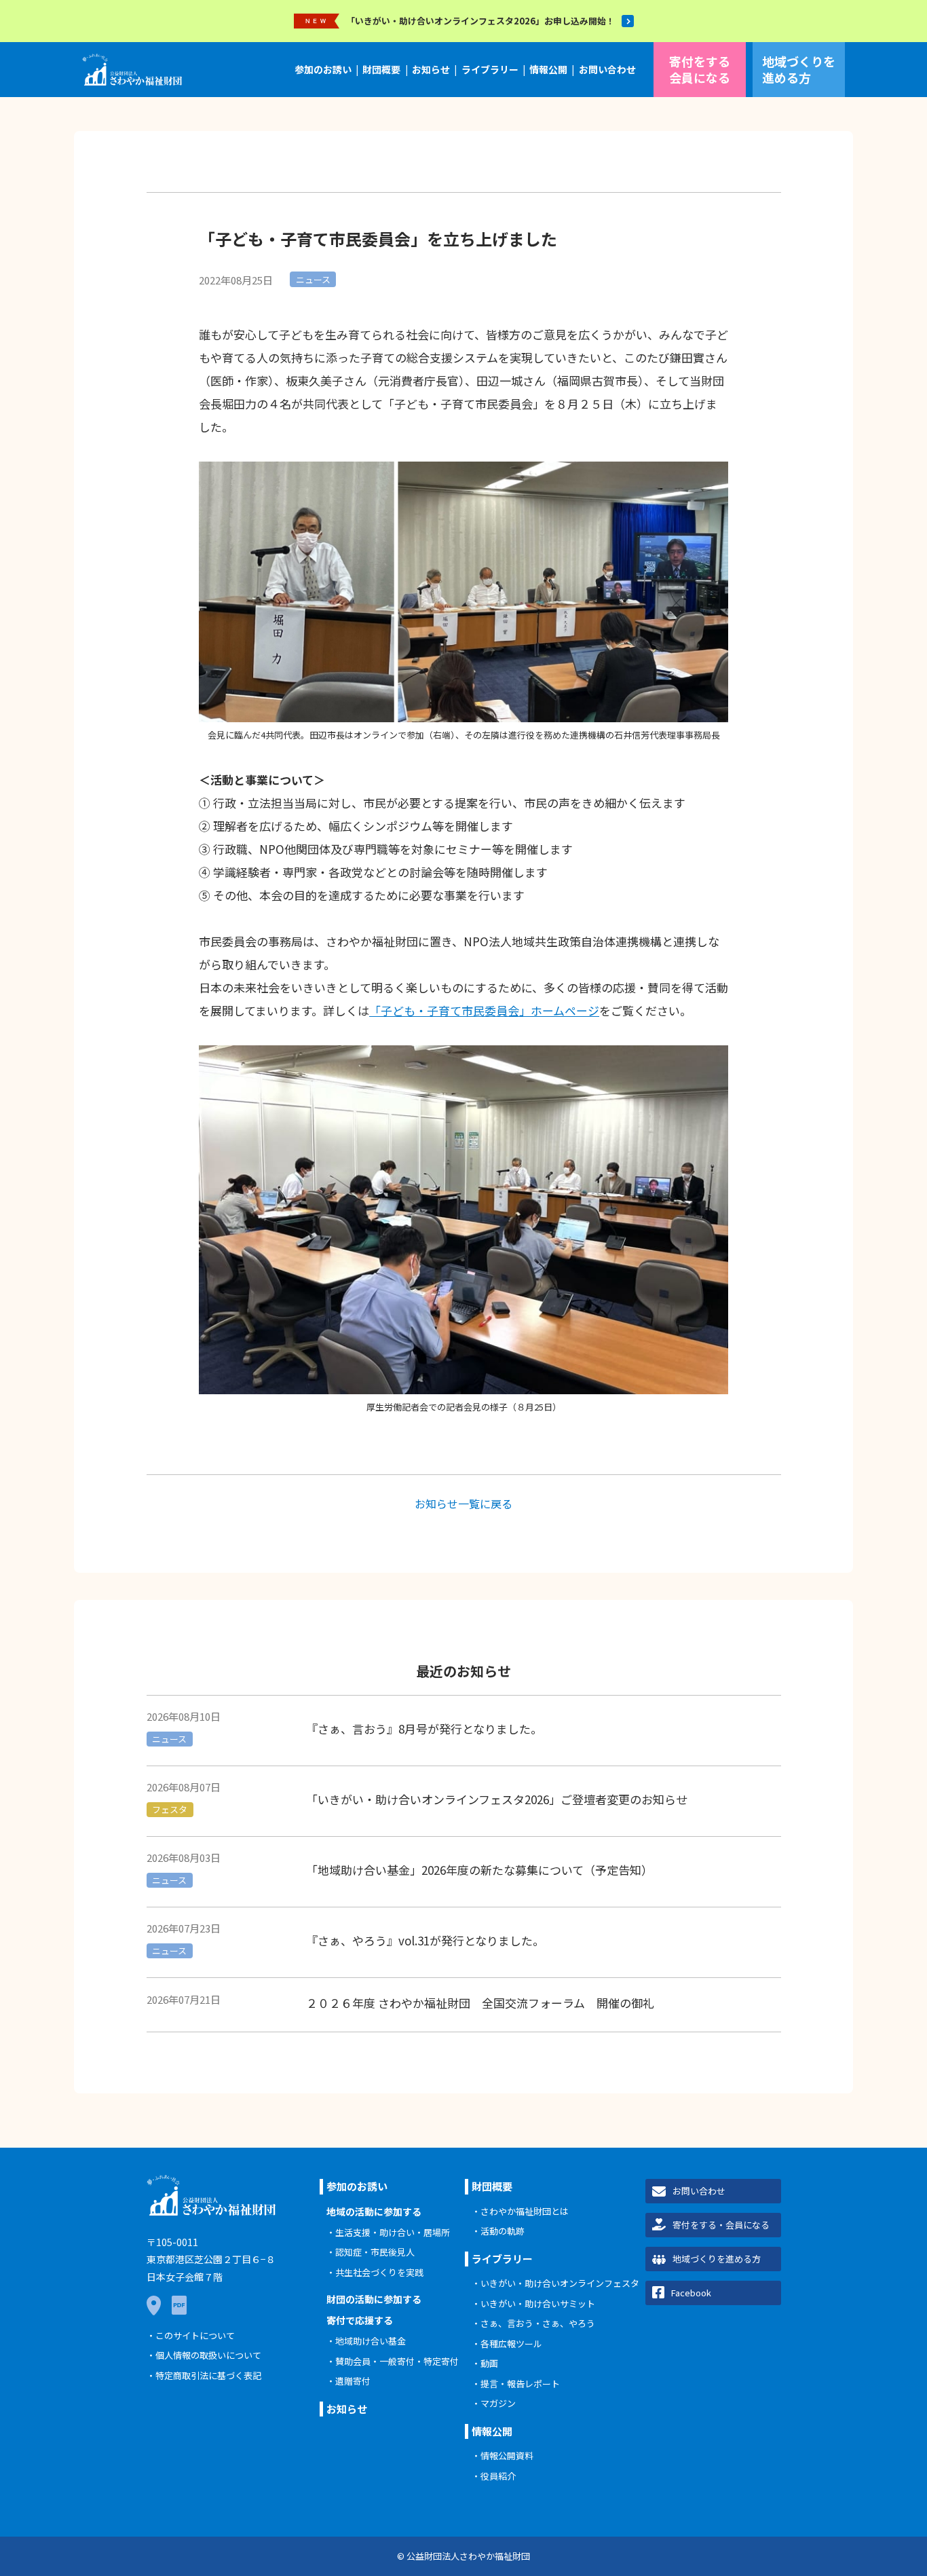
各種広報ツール (511, 2344)
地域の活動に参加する (374, 2211)
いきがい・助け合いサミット (538, 2303)
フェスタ (170, 1809)
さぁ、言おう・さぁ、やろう (538, 2323)
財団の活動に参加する (374, 2299)
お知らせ (431, 69)
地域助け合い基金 (371, 2341)
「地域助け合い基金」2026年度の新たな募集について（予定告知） (479, 1870)
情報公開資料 (507, 2456)
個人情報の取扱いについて (208, 2355)
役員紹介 (498, 2476)
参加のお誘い (323, 69)
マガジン (498, 2403)
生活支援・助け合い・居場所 (393, 2232)
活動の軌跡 (503, 2231)
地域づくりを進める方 (799, 69)
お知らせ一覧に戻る (463, 1504)
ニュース (313, 279)
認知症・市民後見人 (375, 2252)
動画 (489, 2363)
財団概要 (381, 69)
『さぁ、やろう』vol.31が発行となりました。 (425, 1940)
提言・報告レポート (520, 2384)
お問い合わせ (607, 69)
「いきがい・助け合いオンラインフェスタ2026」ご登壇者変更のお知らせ (497, 1799)
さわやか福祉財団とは (525, 2211)
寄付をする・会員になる (721, 2225)
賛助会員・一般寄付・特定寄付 (397, 2361)
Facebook (691, 2293)
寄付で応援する (360, 2320)
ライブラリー (490, 69)
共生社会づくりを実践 (379, 2272)
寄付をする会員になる (700, 69)
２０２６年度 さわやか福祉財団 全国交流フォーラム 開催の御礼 (480, 2003)
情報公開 (548, 69)
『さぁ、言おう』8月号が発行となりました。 (424, 1729)
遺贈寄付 (353, 2381)
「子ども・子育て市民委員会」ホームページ (484, 1010)
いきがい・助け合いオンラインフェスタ (560, 2283)
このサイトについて (195, 2335)
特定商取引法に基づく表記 (208, 2375)
